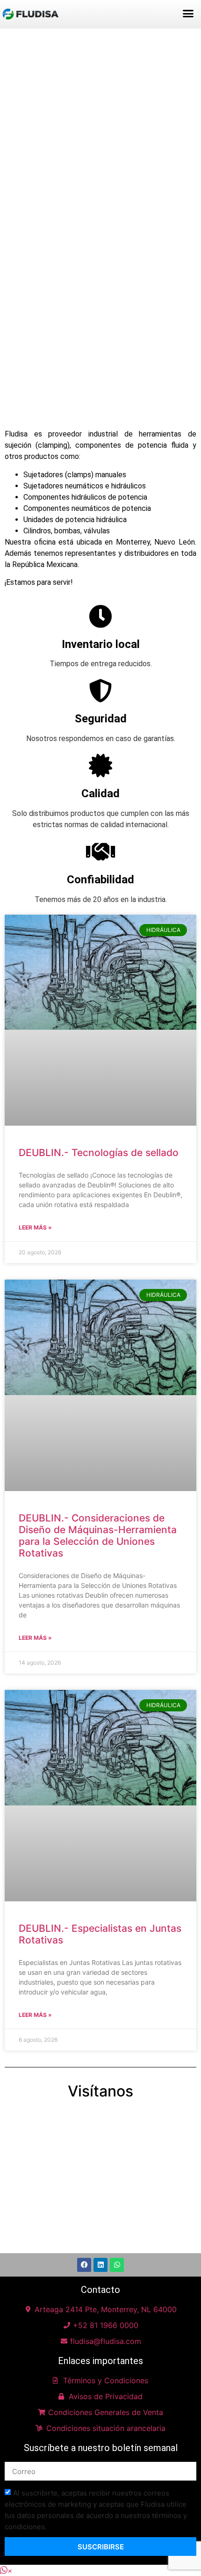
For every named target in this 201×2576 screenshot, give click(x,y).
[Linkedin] (100, 2265)
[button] (188, 14)
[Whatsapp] (117, 2265)
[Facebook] (84, 2265)
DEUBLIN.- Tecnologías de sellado (99, 1153)
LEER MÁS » (35, 1227)
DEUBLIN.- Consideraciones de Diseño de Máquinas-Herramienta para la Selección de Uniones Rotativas (98, 1536)
